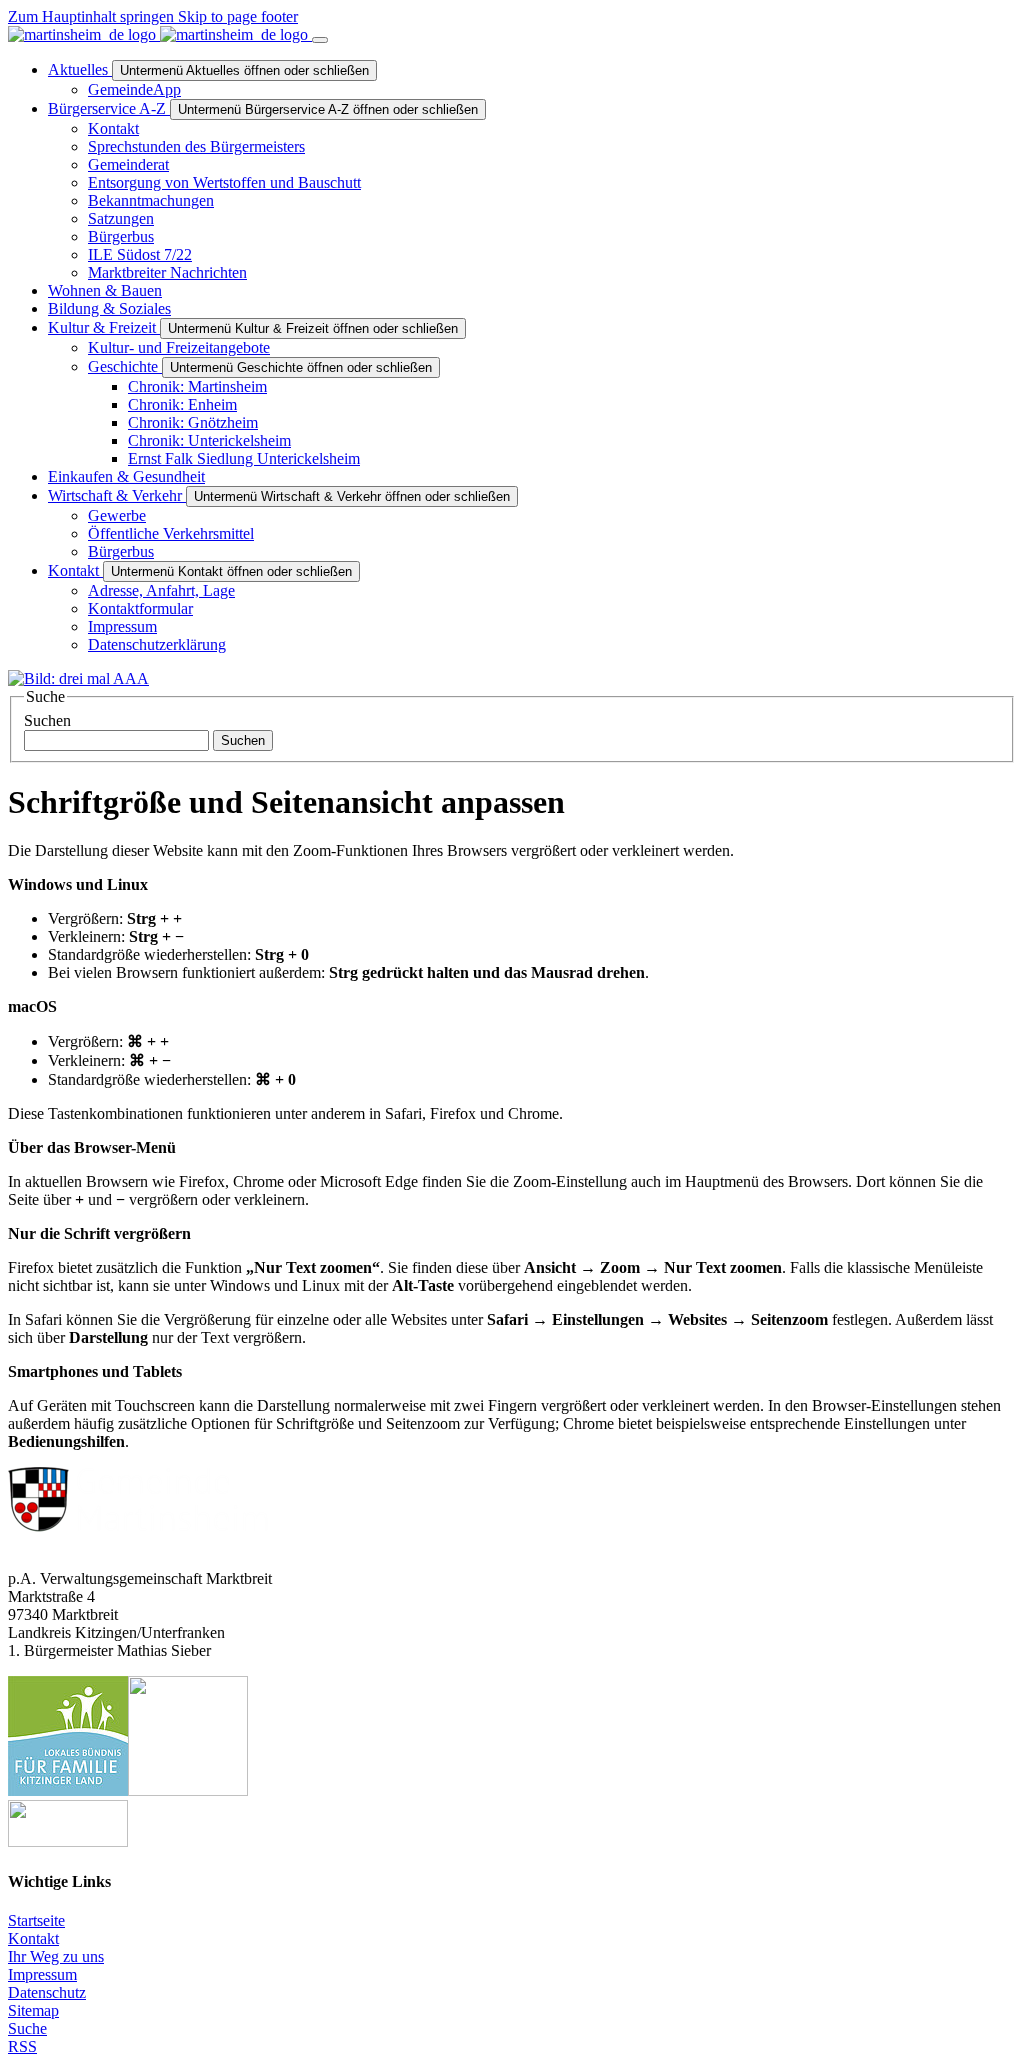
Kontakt (33, 1938)
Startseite (36, 1920)
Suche (27, 2028)
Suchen (47, 720)
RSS (22, 2046)
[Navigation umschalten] (320, 40)
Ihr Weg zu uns (56, 1956)
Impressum (42, 1974)
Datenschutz (47, 1992)
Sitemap (33, 2010)
